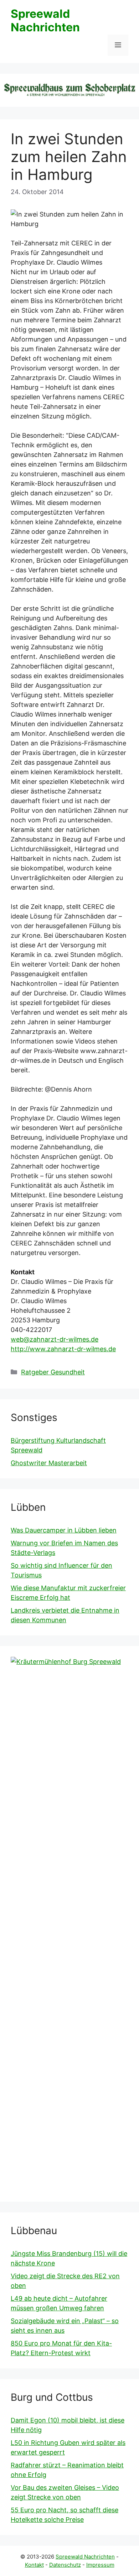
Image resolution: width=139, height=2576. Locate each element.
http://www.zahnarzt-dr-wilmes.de (63, 1349)
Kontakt (34, 2565)
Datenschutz (65, 2565)
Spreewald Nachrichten (45, 20)
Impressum (100, 2565)
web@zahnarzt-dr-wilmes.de (55, 1339)
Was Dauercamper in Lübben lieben (64, 1530)
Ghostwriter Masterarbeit (49, 1463)
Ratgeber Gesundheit (53, 1372)
